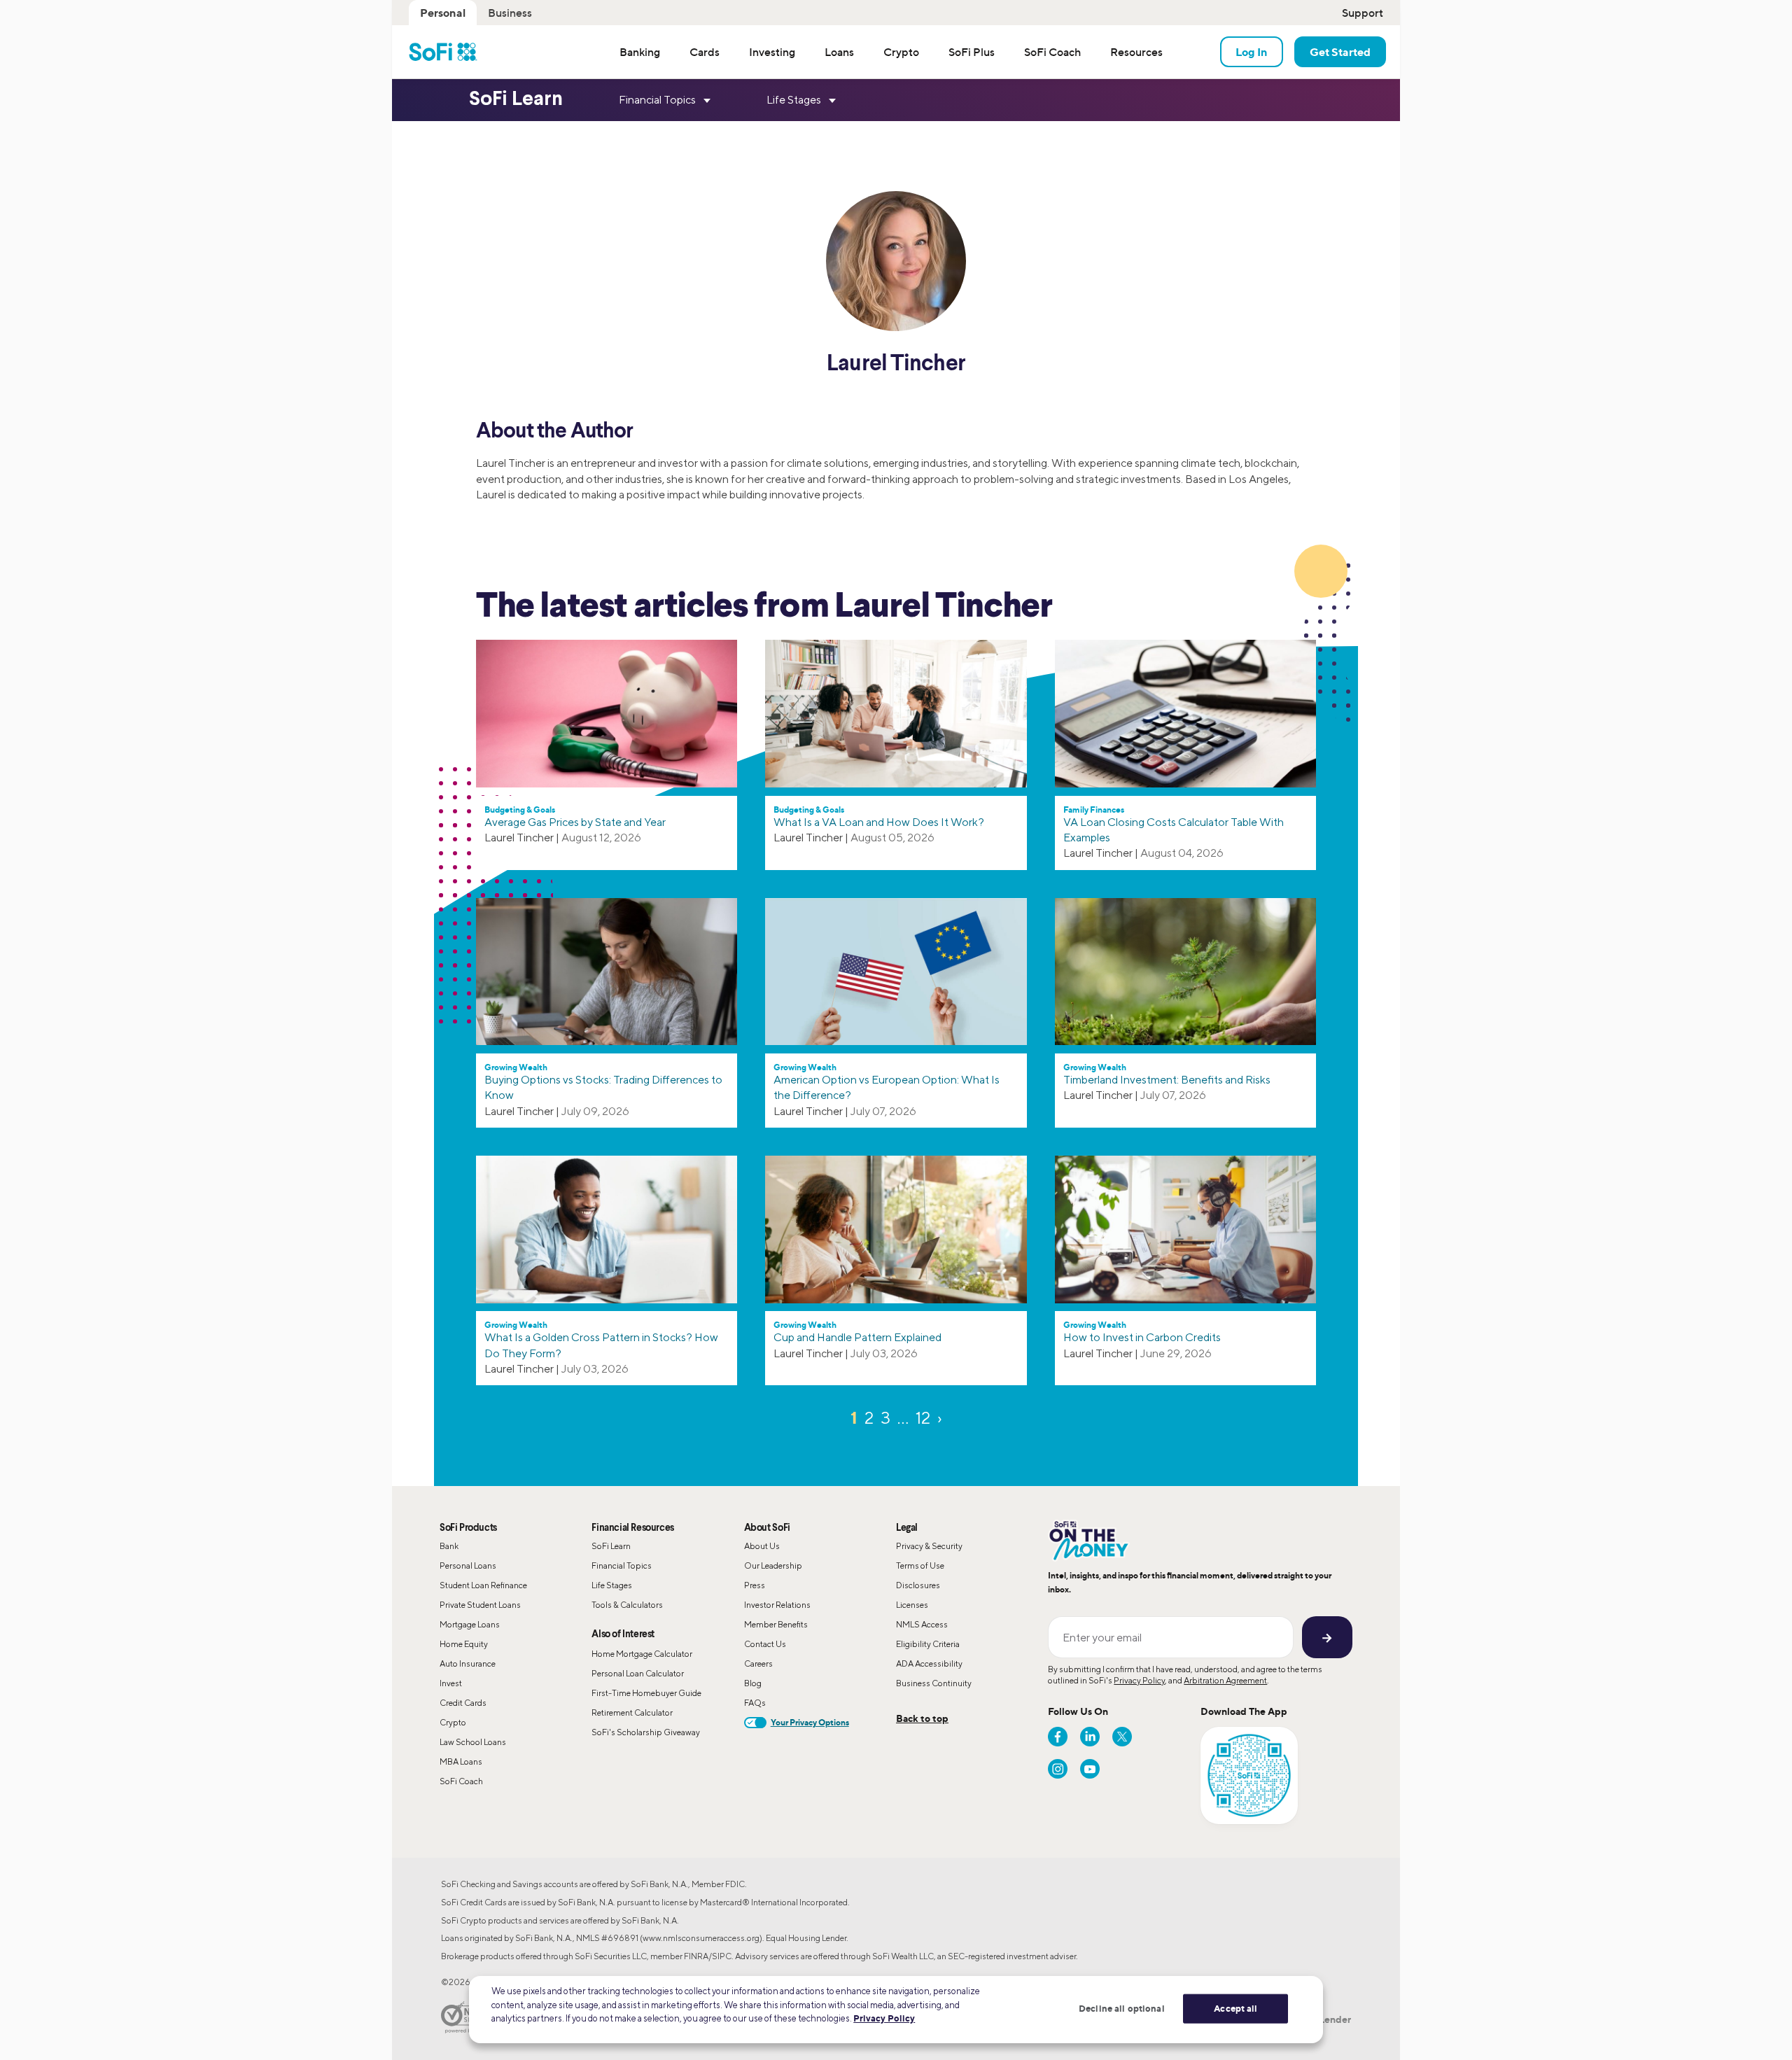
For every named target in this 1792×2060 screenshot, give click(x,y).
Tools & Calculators (627, 1605)
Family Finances (1094, 810)
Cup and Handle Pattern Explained (857, 1337)
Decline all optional (1122, 2008)
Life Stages (612, 1585)
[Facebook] (1058, 1737)
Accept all (1235, 2008)
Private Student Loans (480, 1605)
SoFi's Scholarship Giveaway (646, 1732)
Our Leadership (773, 1565)
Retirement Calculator (632, 1712)
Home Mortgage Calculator (642, 1654)
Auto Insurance (468, 1663)
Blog (753, 1683)
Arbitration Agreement (1225, 1680)
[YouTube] (1090, 1769)
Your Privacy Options (810, 1722)
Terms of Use (920, 1565)
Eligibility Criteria (928, 1644)
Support (1363, 13)
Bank (449, 1546)
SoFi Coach (461, 1781)
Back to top (922, 1718)
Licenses (912, 1605)
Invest (451, 1683)
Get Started (1340, 52)
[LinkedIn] (1090, 1737)
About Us (762, 1546)
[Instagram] (1058, 1769)
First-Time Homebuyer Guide (646, 1693)
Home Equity (464, 1644)
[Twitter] (1122, 1737)
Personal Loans (468, 1565)
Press (755, 1585)
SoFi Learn (611, 1546)
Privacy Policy (1139, 1680)
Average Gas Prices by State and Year (575, 822)
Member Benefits (776, 1624)
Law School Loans (473, 1742)
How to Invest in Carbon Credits (1142, 1337)
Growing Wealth (516, 1067)
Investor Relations (777, 1605)
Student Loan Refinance (483, 1585)
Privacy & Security (929, 1546)
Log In (1252, 52)
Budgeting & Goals (520, 810)
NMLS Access (922, 1624)
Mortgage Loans (470, 1624)
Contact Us (765, 1644)
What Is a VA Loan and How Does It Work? (879, 822)
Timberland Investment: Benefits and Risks (1167, 1080)
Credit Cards (463, 1703)
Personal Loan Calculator (638, 1673)
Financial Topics (622, 1565)
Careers (758, 1663)
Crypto (453, 1722)
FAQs (755, 1703)
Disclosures (918, 1585)
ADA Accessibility (929, 1663)
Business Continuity (934, 1683)
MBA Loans (461, 1761)
